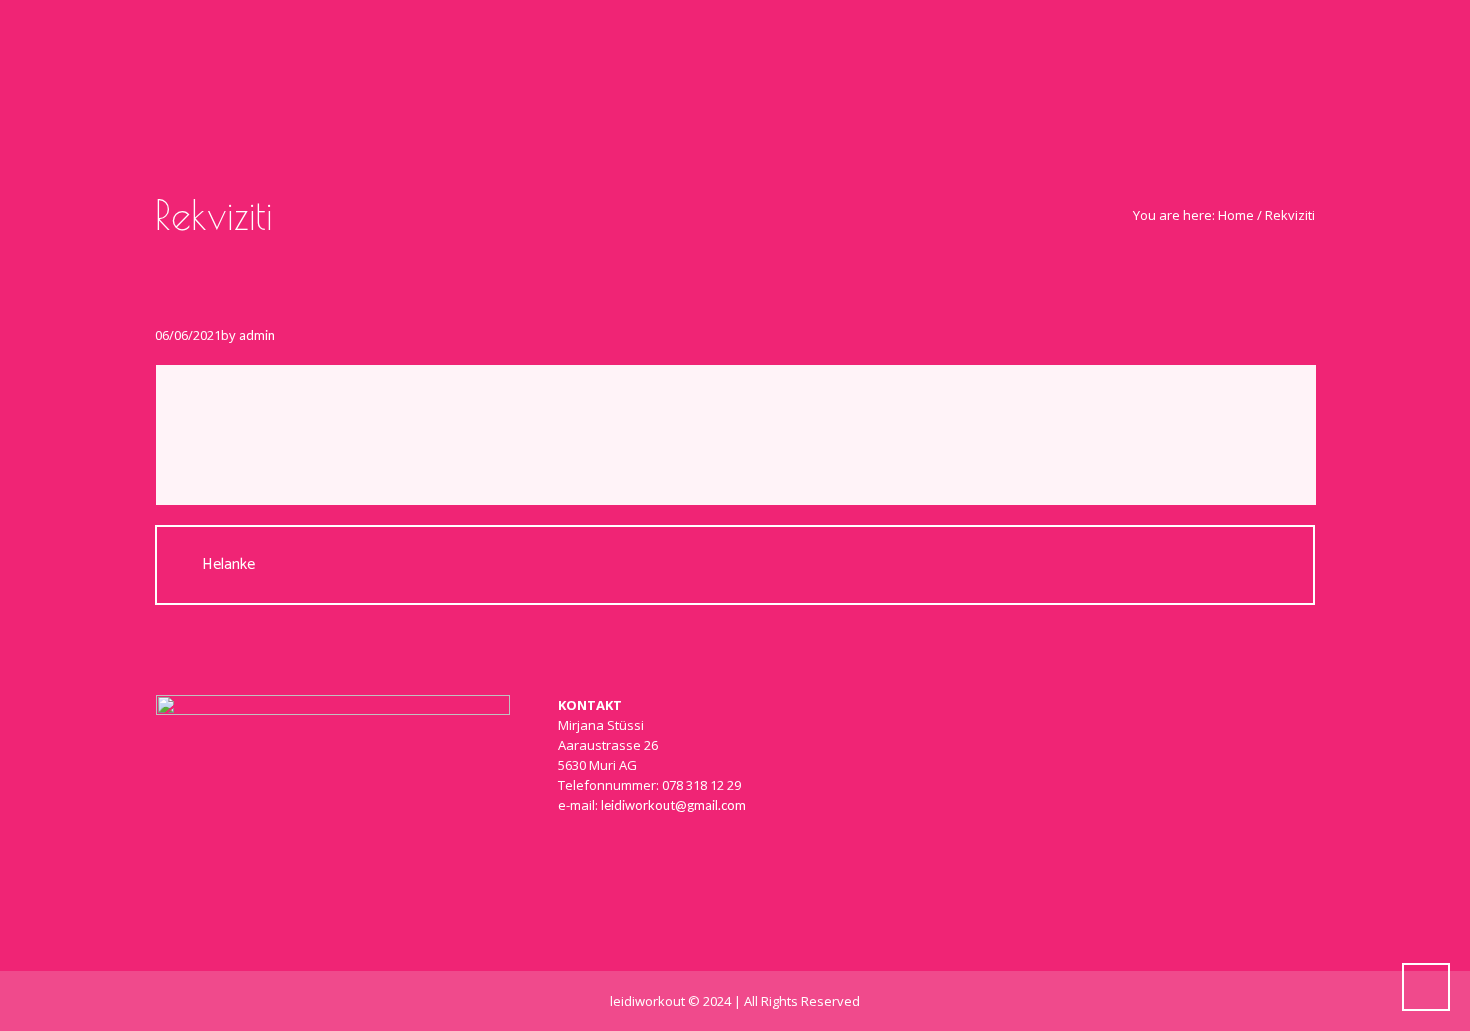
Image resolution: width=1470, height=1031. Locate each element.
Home (1236, 215)
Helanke (228, 565)
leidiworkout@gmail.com (673, 805)
